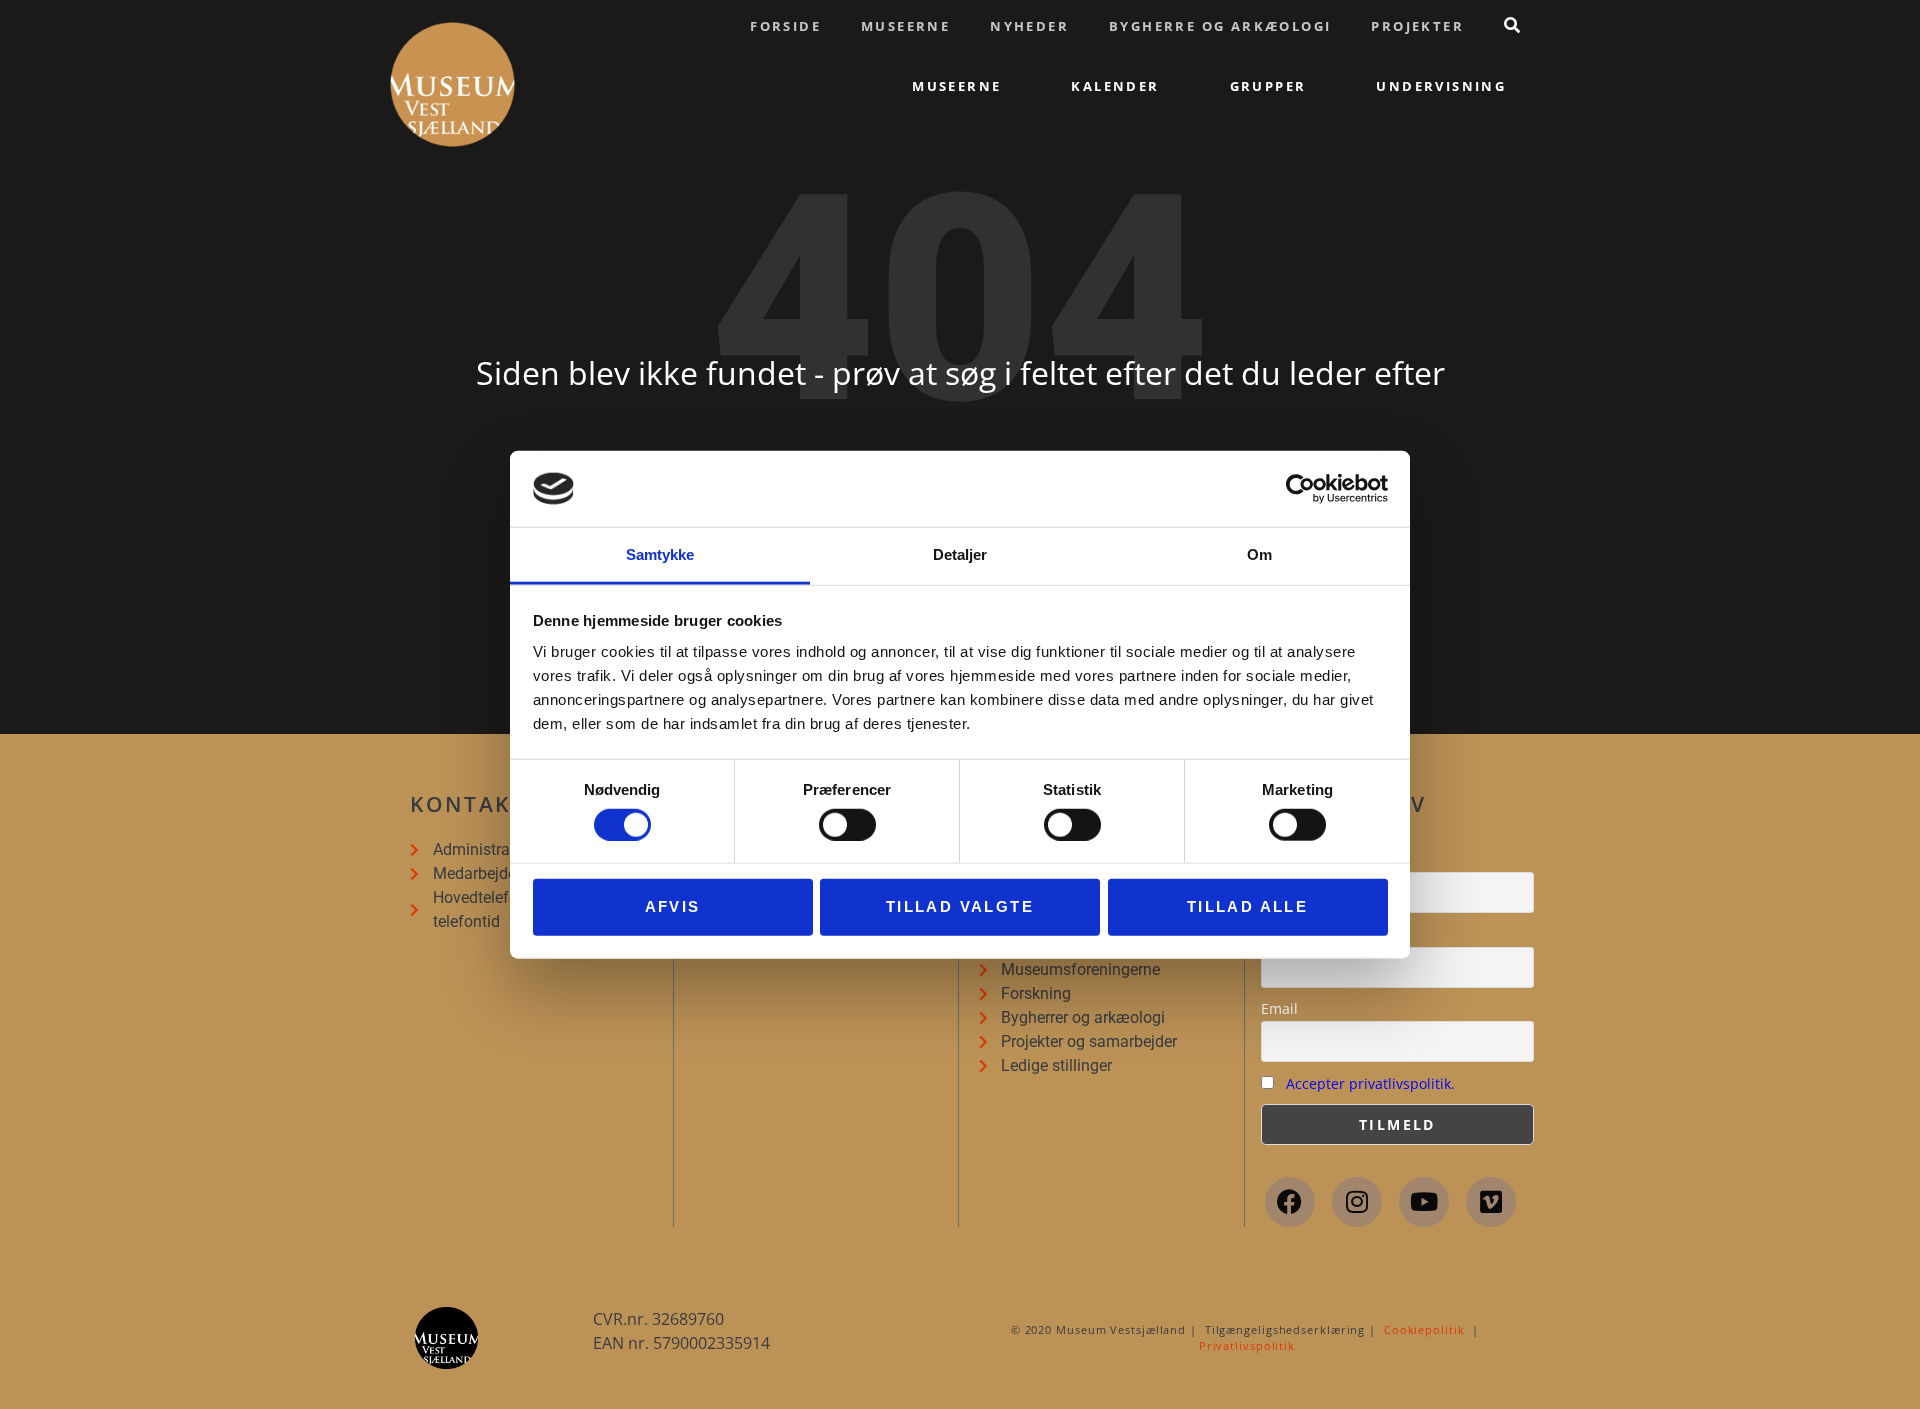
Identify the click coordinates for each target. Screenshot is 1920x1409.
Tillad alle (1247, 906)
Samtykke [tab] (660, 554)
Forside (785, 26)
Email (1279, 1008)
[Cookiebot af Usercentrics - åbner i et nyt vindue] (1300, 489)
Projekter (1417, 26)
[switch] (847, 824)
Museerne (905, 26)
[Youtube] (1424, 1202)
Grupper (1268, 86)
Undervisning (1441, 86)
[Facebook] (1290, 1202)
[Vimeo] (1491, 1202)
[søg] (1512, 25)
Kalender (1115, 86)
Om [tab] (1259, 554)
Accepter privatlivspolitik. (1370, 1083)
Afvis (673, 906)
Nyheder (1029, 26)
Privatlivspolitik (1247, 1345)
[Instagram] (1357, 1202)
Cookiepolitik (1424, 1329)
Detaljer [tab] (960, 554)
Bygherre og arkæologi (1220, 26)
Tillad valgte (960, 906)
